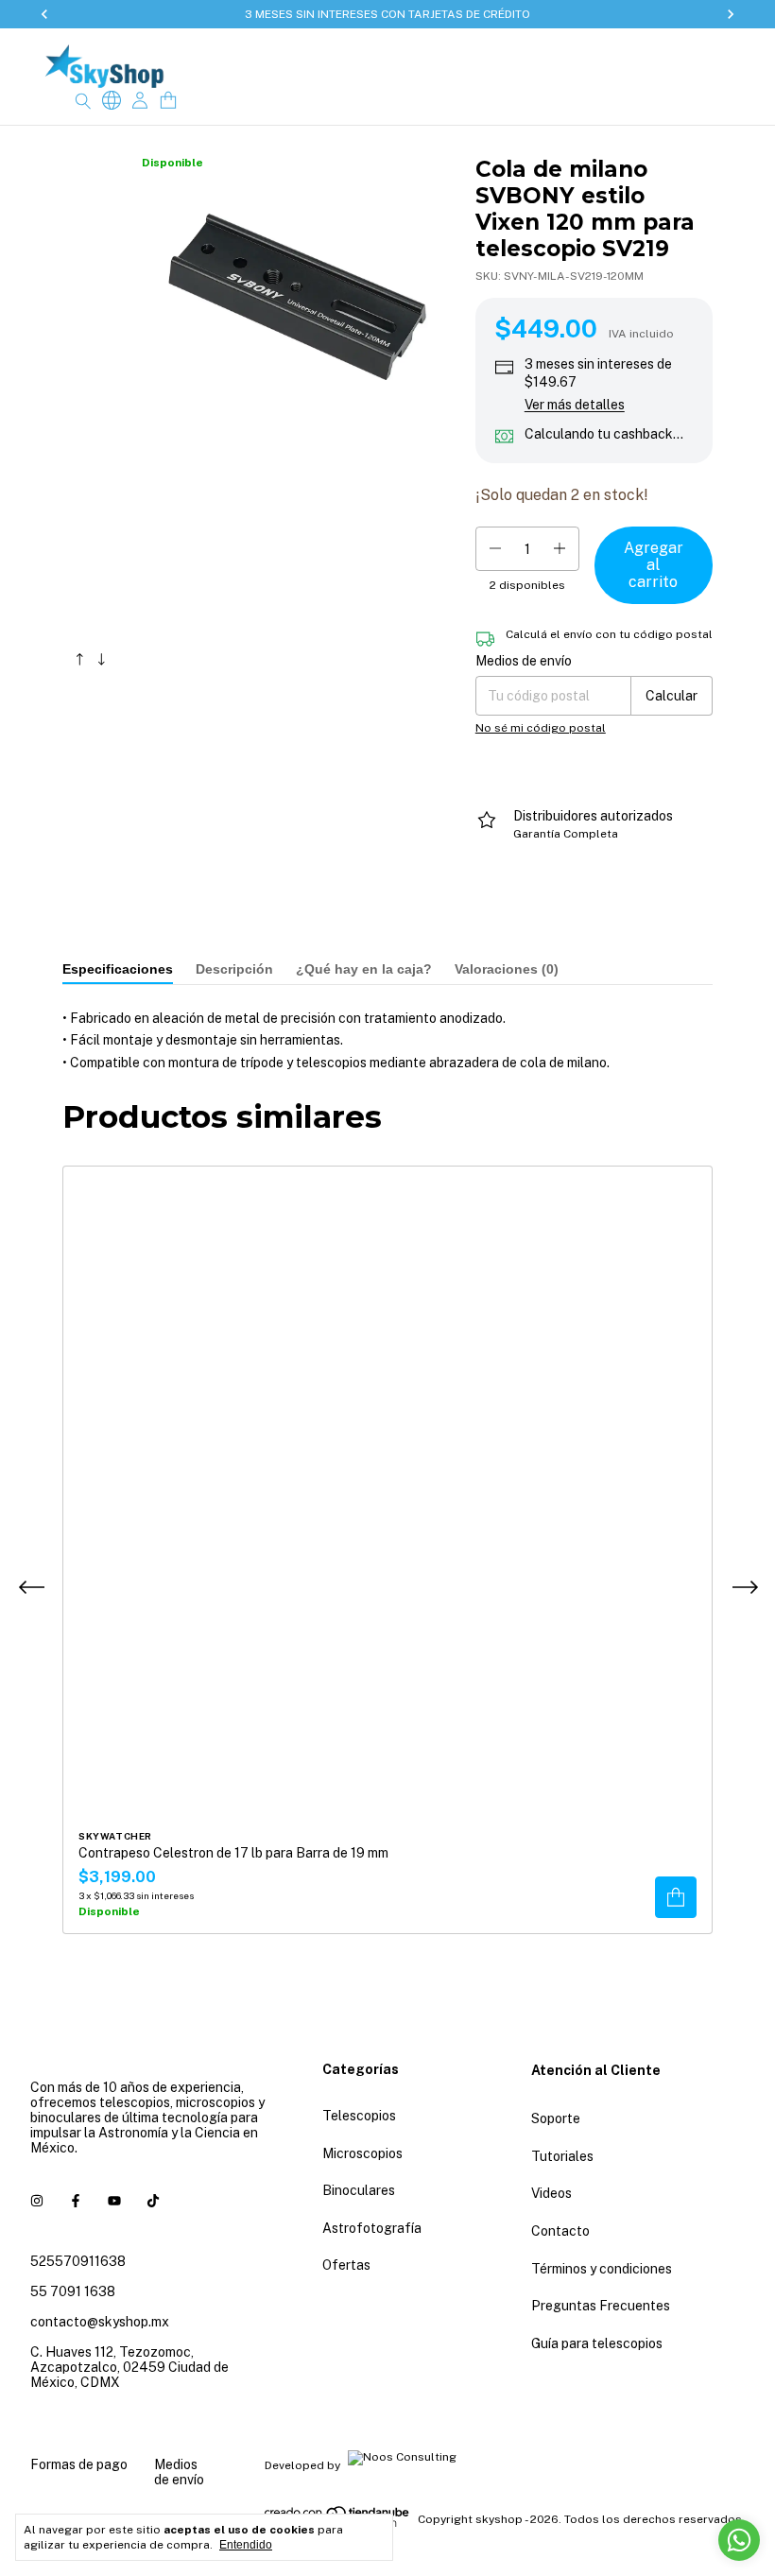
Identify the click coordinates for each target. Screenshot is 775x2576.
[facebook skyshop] (76, 2201)
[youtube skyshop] (114, 2201)
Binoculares (359, 2190)
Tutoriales (562, 2156)
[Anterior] (80, 655)
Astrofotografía (372, 2228)
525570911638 (78, 2261)
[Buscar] (83, 100)
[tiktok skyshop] (153, 2201)
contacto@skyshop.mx (100, 2322)
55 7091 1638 (73, 2291)
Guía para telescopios (597, 2343)
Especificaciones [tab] (118, 969)
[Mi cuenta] (140, 101)
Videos (551, 2193)
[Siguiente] (102, 655)
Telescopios (359, 2116)
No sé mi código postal (541, 728)
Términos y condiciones (602, 2269)
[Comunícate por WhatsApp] (739, 2540)
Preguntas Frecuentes (601, 2306)
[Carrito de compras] (168, 101)
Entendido (246, 2545)
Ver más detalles (575, 405)
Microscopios (362, 2153)
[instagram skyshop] (37, 2201)
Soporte (556, 2118)
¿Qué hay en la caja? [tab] (364, 969)
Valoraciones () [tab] (507, 969)
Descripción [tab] (234, 969)
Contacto (560, 2231)
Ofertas (346, 2265)
